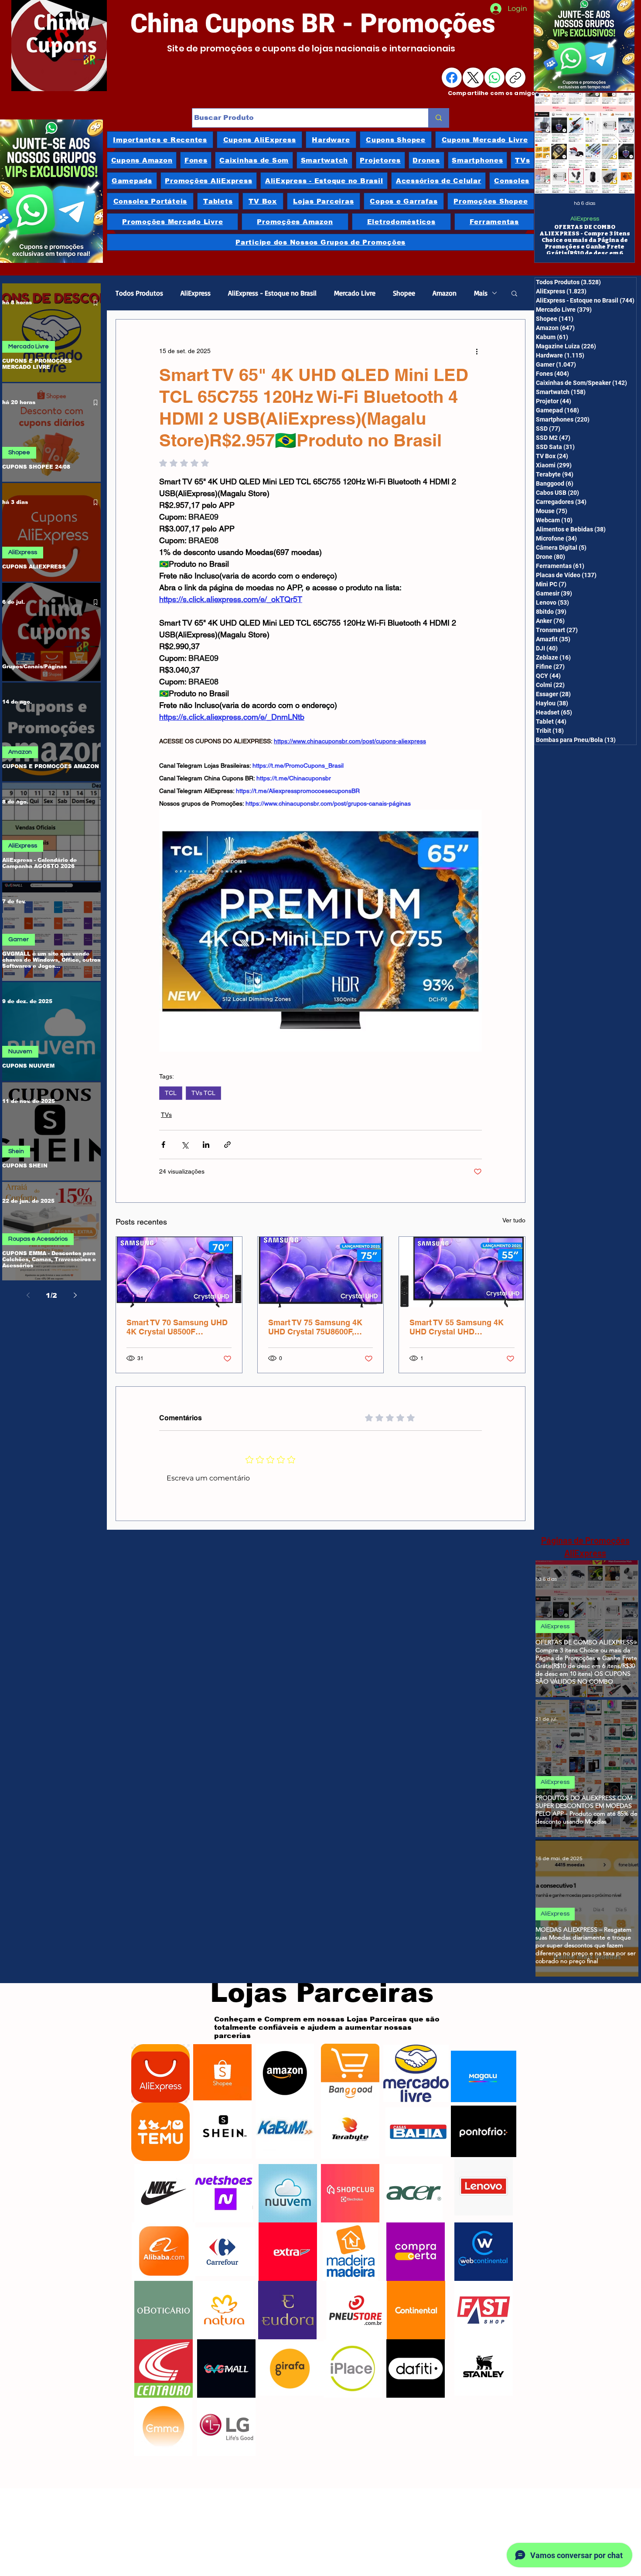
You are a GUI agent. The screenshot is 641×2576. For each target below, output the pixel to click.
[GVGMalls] (226, 2368)
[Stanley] (484, 2366)
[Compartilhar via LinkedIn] (206, 1145)
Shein (16, 1151)
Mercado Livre (29, 347)
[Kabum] (285, 2130)
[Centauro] (164, 2368)
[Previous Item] (551, 143)
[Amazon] (285, 2073)
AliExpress (585, 219)
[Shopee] (222, 2073)
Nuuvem (20, 1051)
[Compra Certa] (416, 2252)
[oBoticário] (164, 2310)
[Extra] (288, 2252)
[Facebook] (452, 78)
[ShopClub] (350, 2193)
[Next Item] (619, 143)
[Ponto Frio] (484, 2131)
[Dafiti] (416, 2368)
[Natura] (224, 2310)
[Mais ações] (477, 351)
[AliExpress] (160, 2073)
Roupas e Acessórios (38, 1239)
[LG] (226, 2427)
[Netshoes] (224, 2193)
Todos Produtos (139, 293)
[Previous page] (28, 1295)
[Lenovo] (484, 2186)
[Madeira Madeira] (350, 2252)
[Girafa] (290, 2368)
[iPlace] (353, 2368)
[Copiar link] (515, 78)
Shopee (19, 453)
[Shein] (222, 2130)
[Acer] (413, 2193)
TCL (171, 1093)
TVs (166, 1115)
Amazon (20, 752)
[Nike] (164, 2193)
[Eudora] (287, 2310)
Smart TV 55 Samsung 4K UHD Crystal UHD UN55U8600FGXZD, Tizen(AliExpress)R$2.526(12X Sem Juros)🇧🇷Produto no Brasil (461, 1327)
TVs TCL (203, 1093)
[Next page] (75, 1295)
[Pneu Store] (355, 2310)
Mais (481, 293)
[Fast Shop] (484, 2310)
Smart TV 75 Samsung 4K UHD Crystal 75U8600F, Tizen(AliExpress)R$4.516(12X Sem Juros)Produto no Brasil (319, 1327)
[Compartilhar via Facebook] (163, 1145)
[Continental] (416, 2310)
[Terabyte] (350, 2130)
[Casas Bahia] (418, 2132)
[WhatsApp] (494, 78)
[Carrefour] (222, 2252)
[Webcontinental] (484, 2252)
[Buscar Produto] (438, 118)
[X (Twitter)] (473, 78)
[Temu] (160, 2132)
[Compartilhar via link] (227, 1145)
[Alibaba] (164, 2252)
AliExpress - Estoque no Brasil (272, 293)
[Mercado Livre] (416, 2073)
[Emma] (163, 2427)
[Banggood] (350, 2073)
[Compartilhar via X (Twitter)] (185, 1145)
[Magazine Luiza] (484, 2076)
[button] (514, 293)
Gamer (19, 939)
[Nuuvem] (288, 2193)
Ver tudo (514, 1220)
